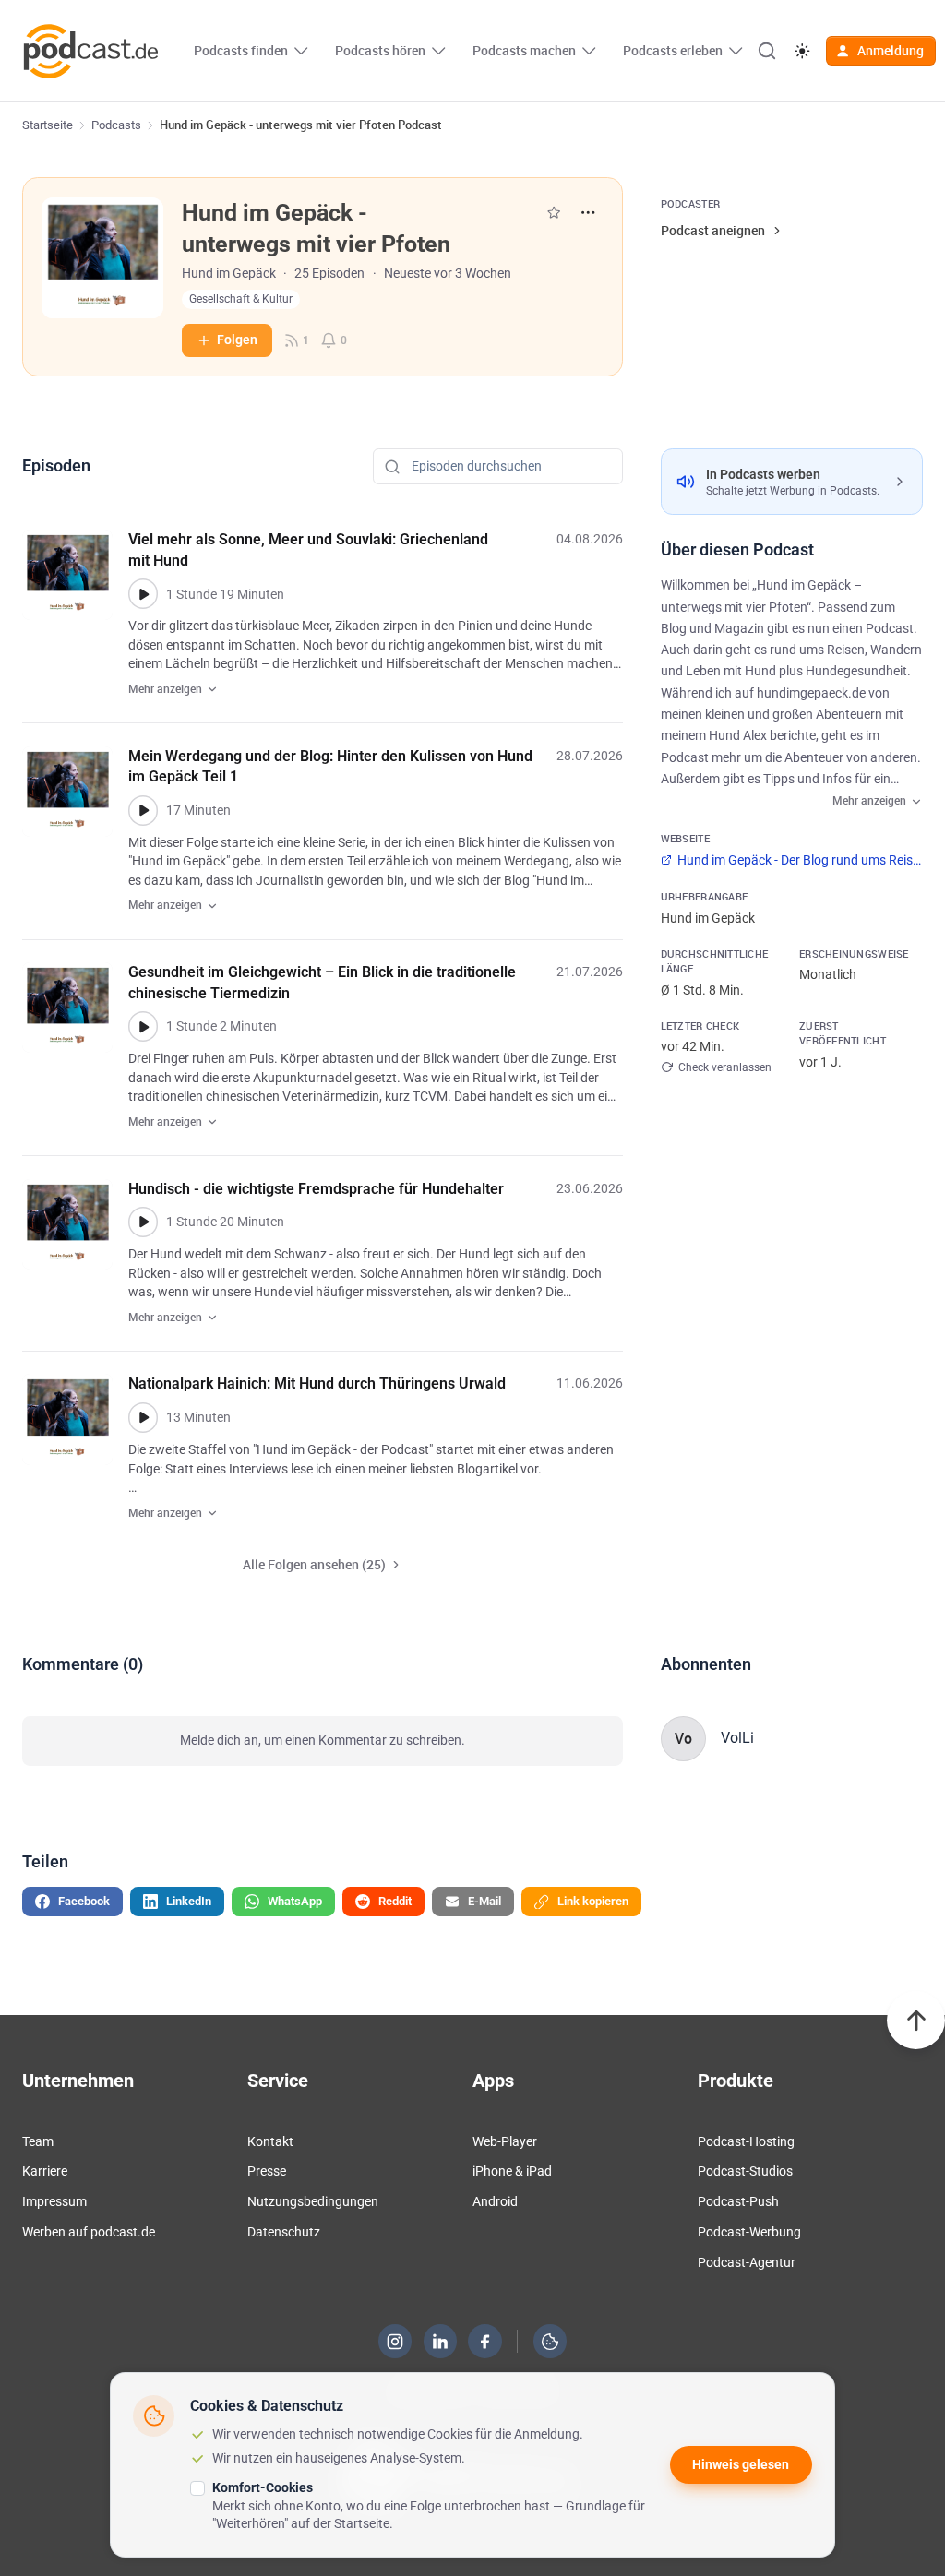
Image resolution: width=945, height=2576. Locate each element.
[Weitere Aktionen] (587, 213)
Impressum (54, 2201)
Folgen (237, 340)
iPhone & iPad (512, 2171)
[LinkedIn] (440, 2342)
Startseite (48, 125)
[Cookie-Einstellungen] (550, 2342)
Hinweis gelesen (741, 2464)
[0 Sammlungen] (554, 212)
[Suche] (767, 51)
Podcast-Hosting (746, 2141)
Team (38, 2141)
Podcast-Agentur (747, 2262)
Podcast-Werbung (749, 2232)
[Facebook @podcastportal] (485, 2342)
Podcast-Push (738, 2201)
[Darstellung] (801, 51)
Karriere (45, 2171)
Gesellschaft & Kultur (241, 299)
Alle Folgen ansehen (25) (314, 1564)
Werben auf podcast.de (89, 2232)
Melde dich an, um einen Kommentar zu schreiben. (323, 1740)
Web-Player (505, 2141)
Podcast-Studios (745, 2171)
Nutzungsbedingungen (313, 2201)
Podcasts (116, 125)
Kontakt (270, 2141)
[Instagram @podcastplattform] (395, 2342)
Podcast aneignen (713, 230)
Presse (267, 2171)
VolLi (737, 1738)
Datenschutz (284, 2232)
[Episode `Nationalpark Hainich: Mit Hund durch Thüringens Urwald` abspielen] (144, 1418)
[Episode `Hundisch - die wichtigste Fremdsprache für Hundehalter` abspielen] (144, 1222)
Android (495, 2201)
